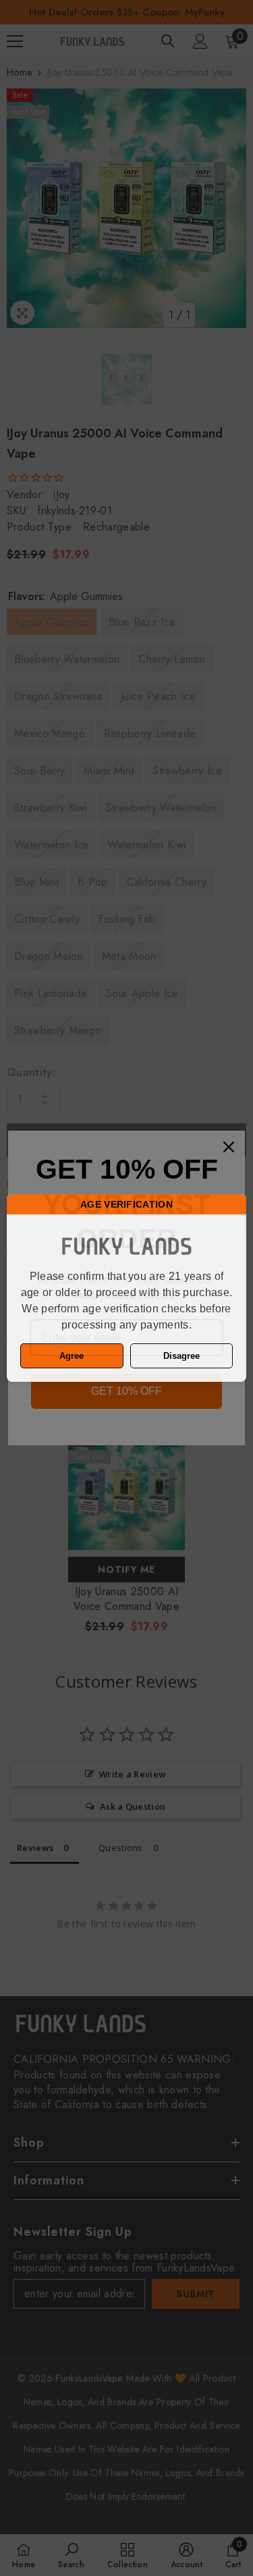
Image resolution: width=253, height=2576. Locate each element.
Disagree (181, 1356)
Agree (72, 1356)
